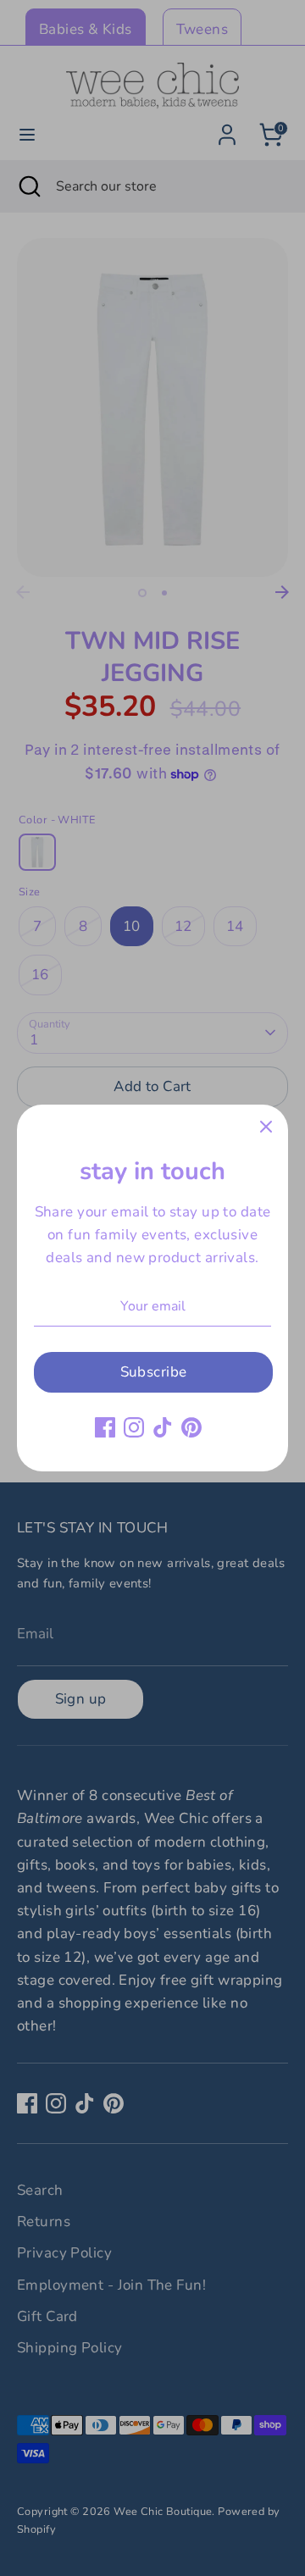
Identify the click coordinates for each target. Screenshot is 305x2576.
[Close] (266, 1127)
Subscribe (154, 1372)
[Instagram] (134, 1427)
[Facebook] (105, 1427)
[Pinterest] (191, 1427)
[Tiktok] (163, 1427)
